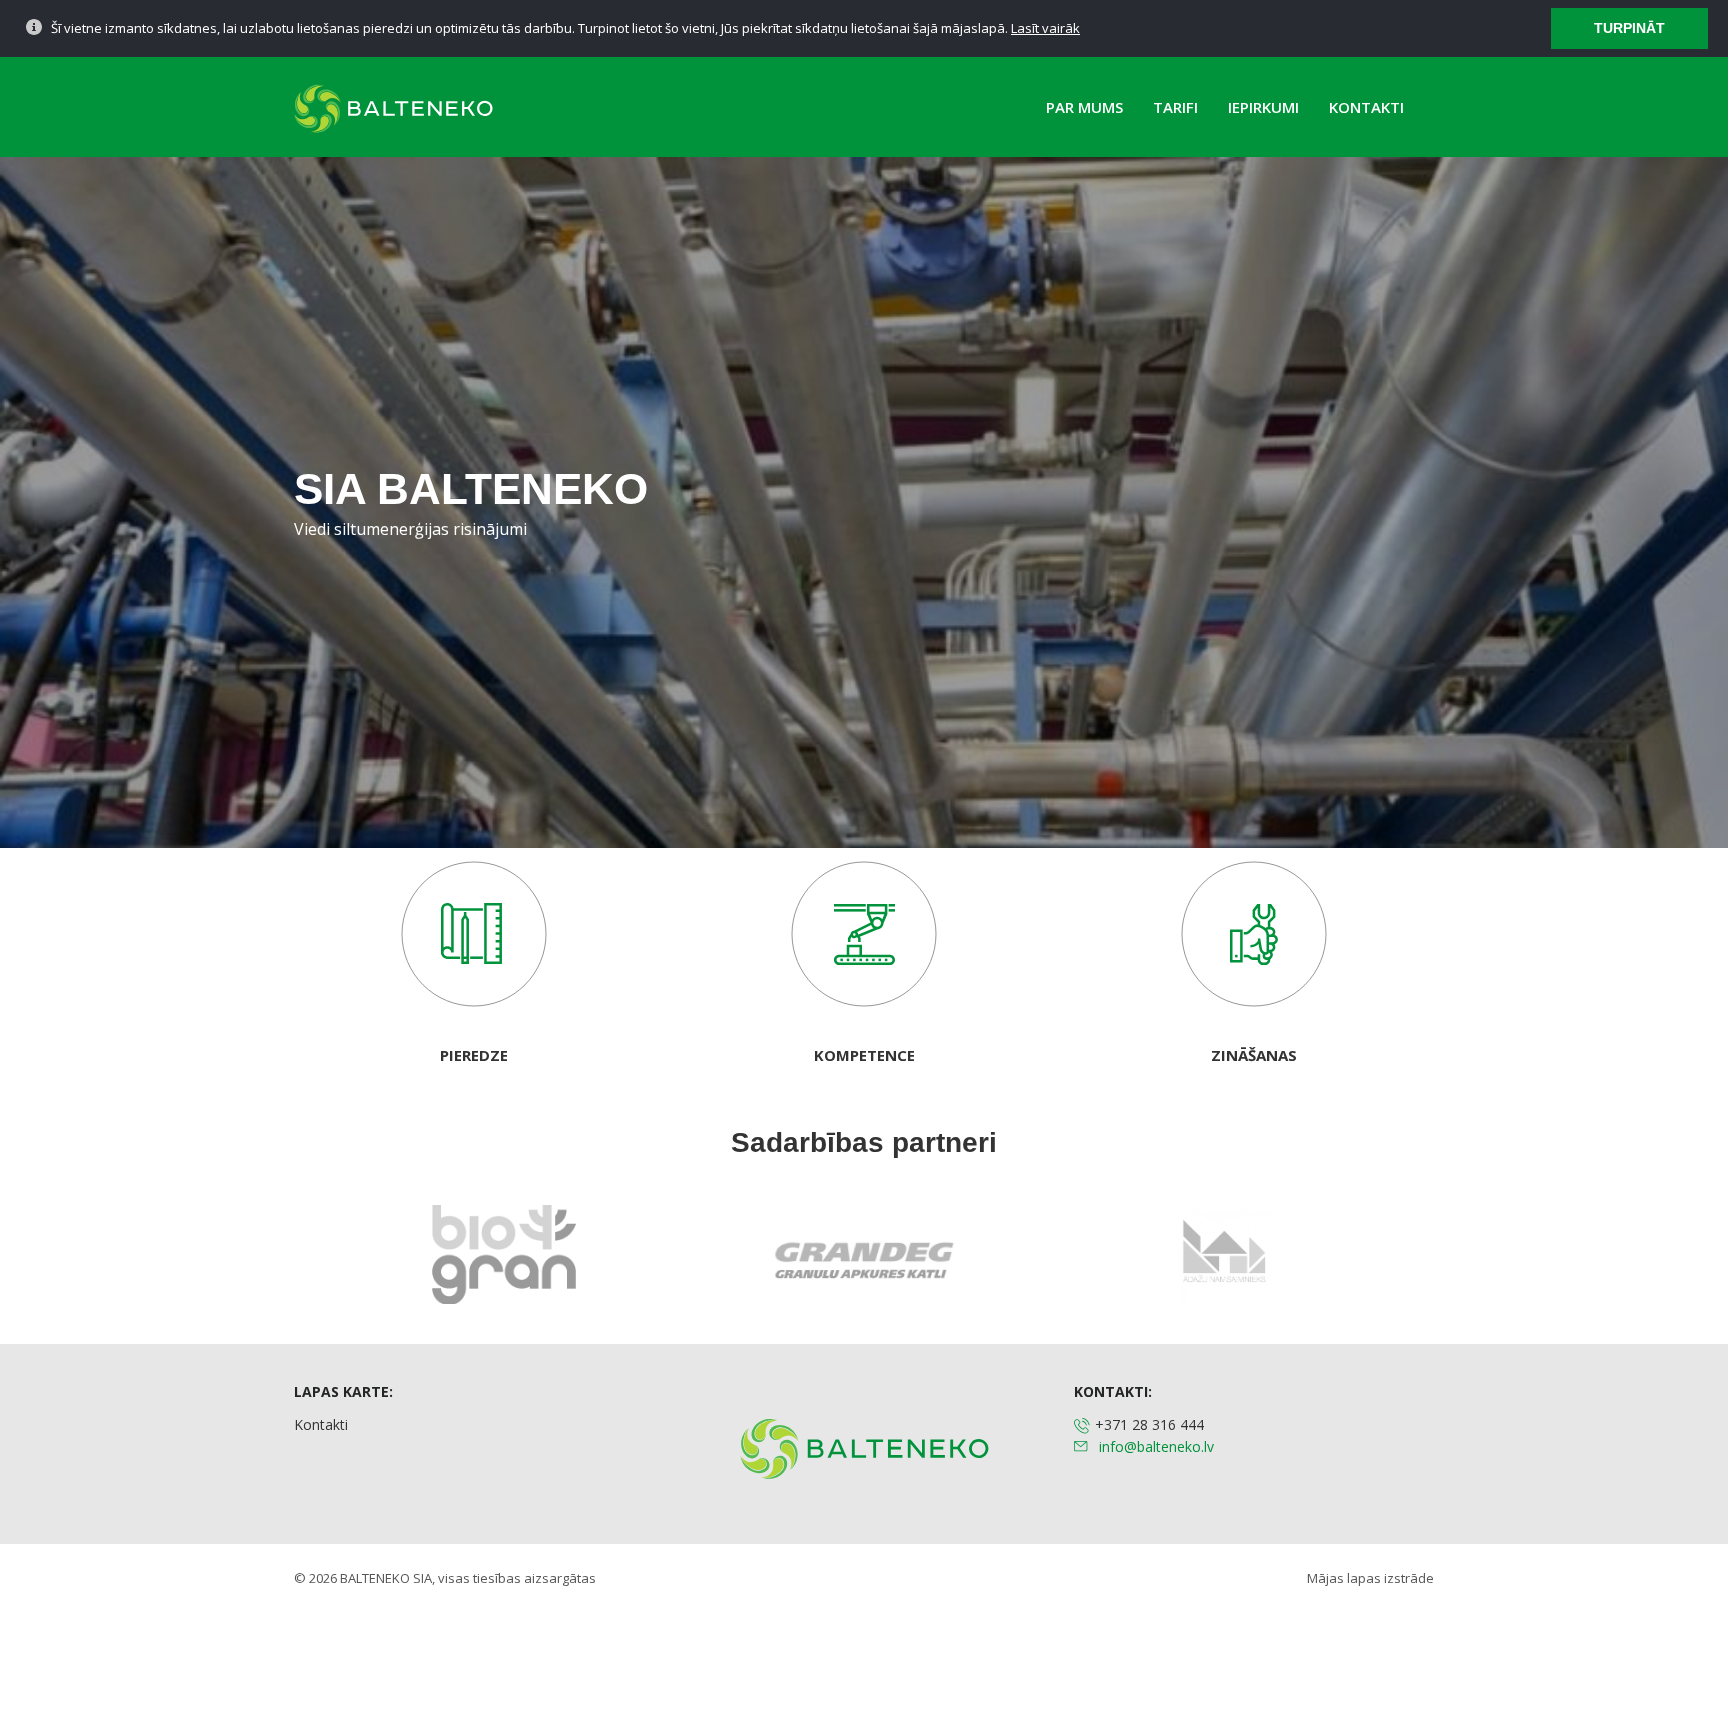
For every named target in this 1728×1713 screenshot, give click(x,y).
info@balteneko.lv (1156, 1446)
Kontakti (1366, 107)
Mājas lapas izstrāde (1370, 1578)
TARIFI (1175, 107)
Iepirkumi (1263, 107)
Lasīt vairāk (1045, 28)
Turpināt (1629, 28)
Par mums (1084, 107)
